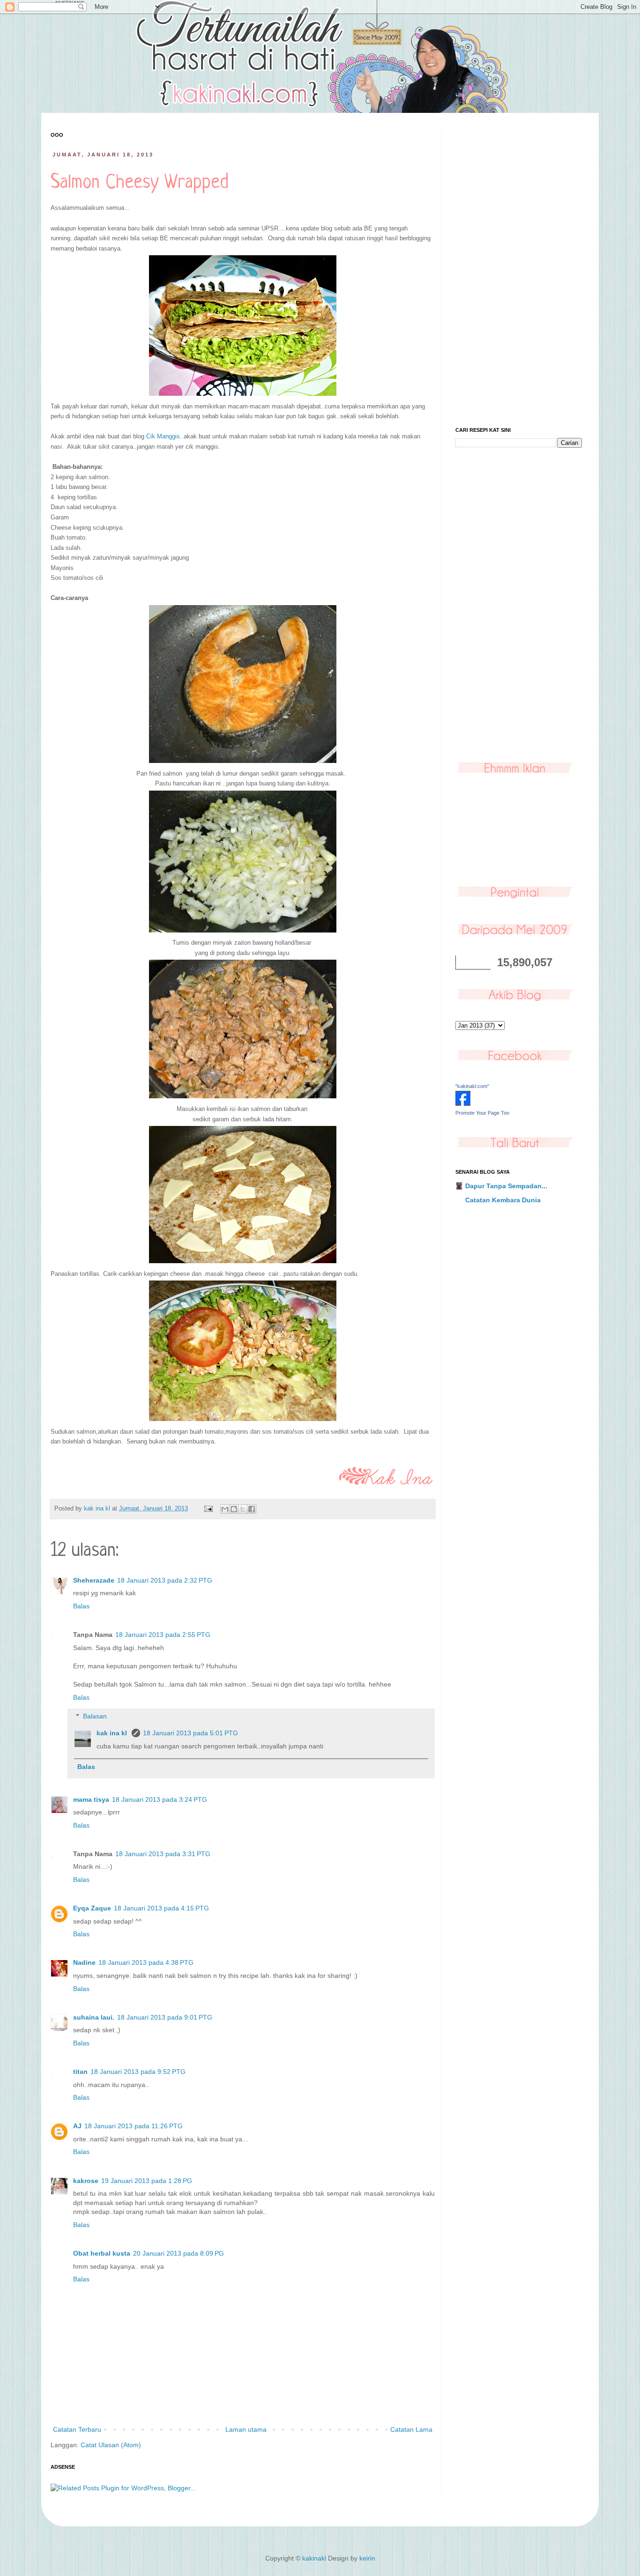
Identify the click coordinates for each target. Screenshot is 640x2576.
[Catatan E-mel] (208, 1509)
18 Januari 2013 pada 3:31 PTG (163, 1854)
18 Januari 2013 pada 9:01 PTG (165, 2017)
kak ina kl (113, 1733)
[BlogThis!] (234, 1509)
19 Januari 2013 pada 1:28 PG (147, 2181)
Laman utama (246, 2429)
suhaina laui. (94, 2017)
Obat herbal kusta (102, 2253)
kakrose (86, 2181)
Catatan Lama (411, 2429)
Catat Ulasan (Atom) (111, 2445)
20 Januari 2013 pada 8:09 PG (179, 2253)
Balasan (95, 1717)
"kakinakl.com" (472, 1086)
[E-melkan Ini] (225, 1509)
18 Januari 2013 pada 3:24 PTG (160, 1799)
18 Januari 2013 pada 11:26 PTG (134, 2126)
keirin (367, 2558)
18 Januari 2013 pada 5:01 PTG (190, 1733)
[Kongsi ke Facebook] (252, 1509)
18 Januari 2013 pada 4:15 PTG (161, 1908)
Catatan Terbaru (77, 2429)
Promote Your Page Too (482, 1113)
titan (80, 2072)
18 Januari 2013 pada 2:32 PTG (165, 1580)
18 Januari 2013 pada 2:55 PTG (163, 1635)
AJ (77, 2126)
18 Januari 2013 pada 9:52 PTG (138, 2072)
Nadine (84, 1962)
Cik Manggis (163, 436)
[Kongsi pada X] (243, 1509)
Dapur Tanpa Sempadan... (506, 1186)
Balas (81, 1606)
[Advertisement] (519, 273)
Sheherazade (94, 1580)
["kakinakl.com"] (463, 1103)
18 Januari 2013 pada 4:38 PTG (146, 1962)
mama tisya (91, 1799)
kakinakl (314, 2558)
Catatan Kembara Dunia (503, 1200)
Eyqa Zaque (92, 1908)
